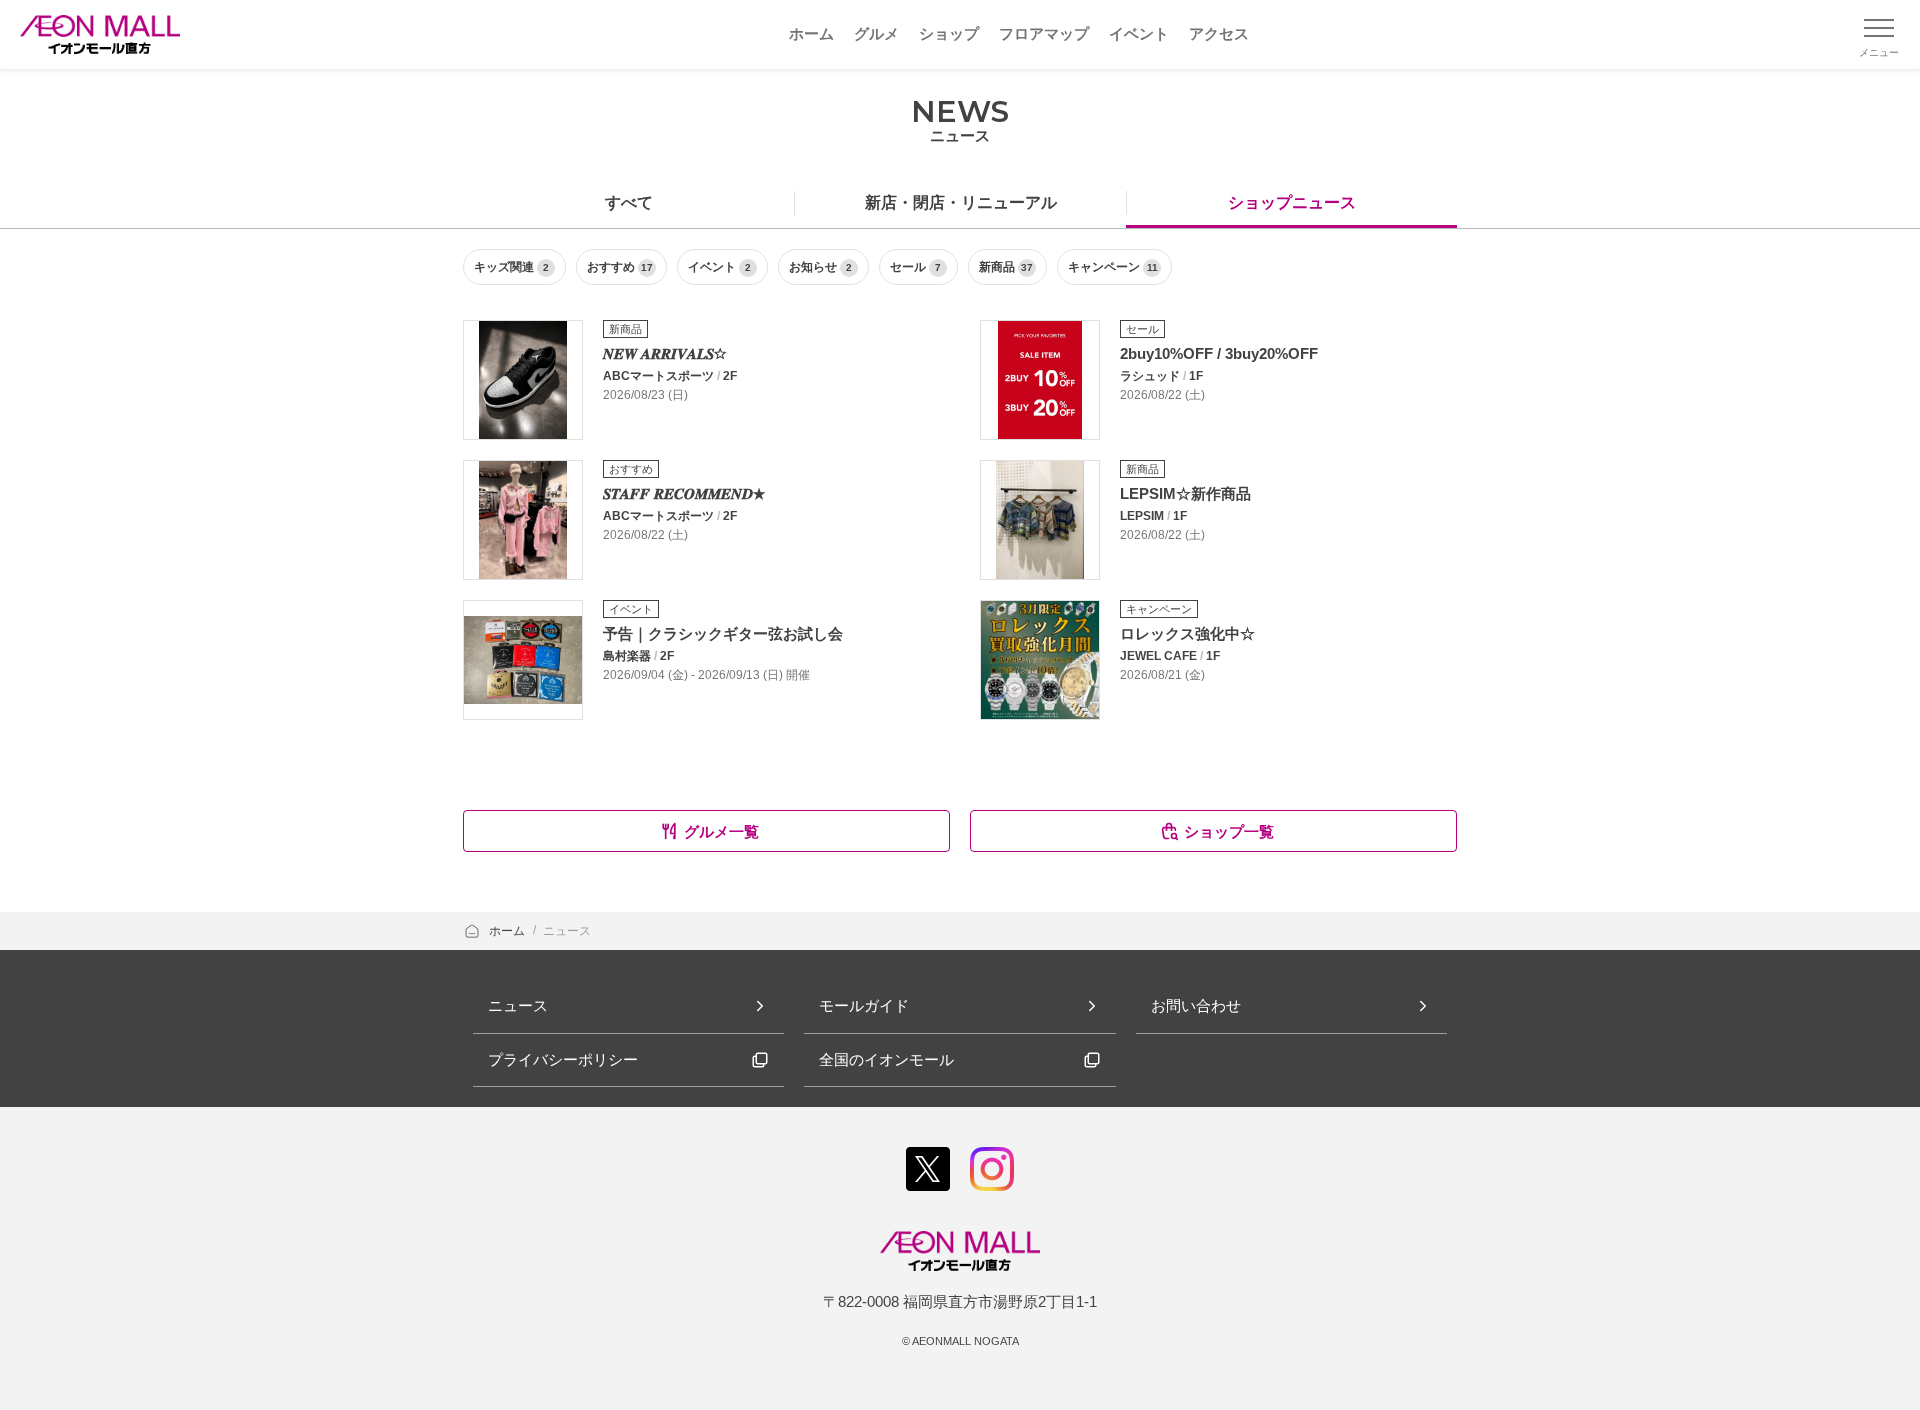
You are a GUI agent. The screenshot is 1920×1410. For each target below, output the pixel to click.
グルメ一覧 (721, 831)
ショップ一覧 (1229, 831)
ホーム (508, 931)
